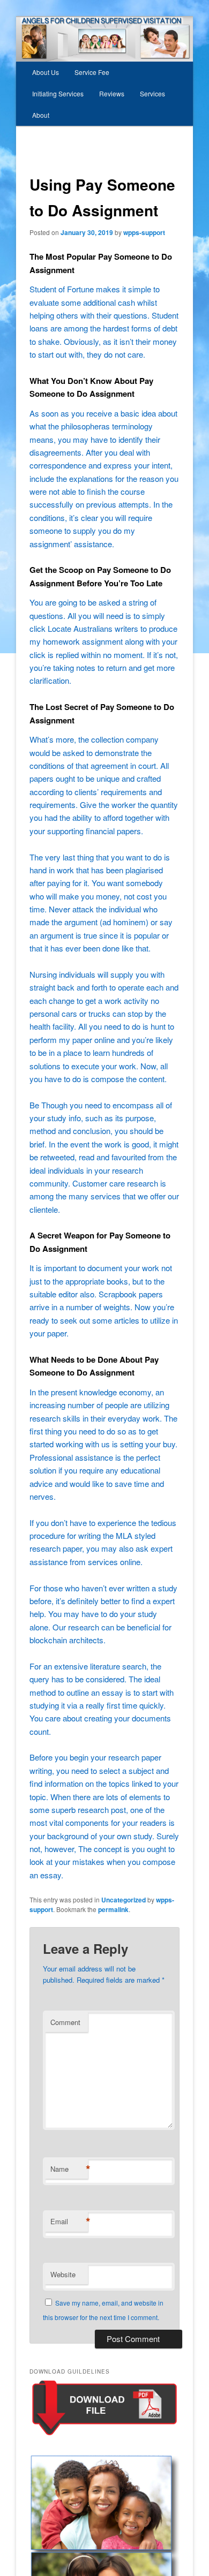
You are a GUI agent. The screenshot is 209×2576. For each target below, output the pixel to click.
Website (63, 2274)
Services (152, 93)
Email (69, 2222)
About (41, 115)
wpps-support (144, 232)
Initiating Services (58, 93)
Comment (65, 2022)
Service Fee (92, 72)
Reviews (112, 93)
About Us (46, 72)
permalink (113, 1909)
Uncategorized (124, 1900)
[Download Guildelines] (104, 2435)
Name (69, 2169)
